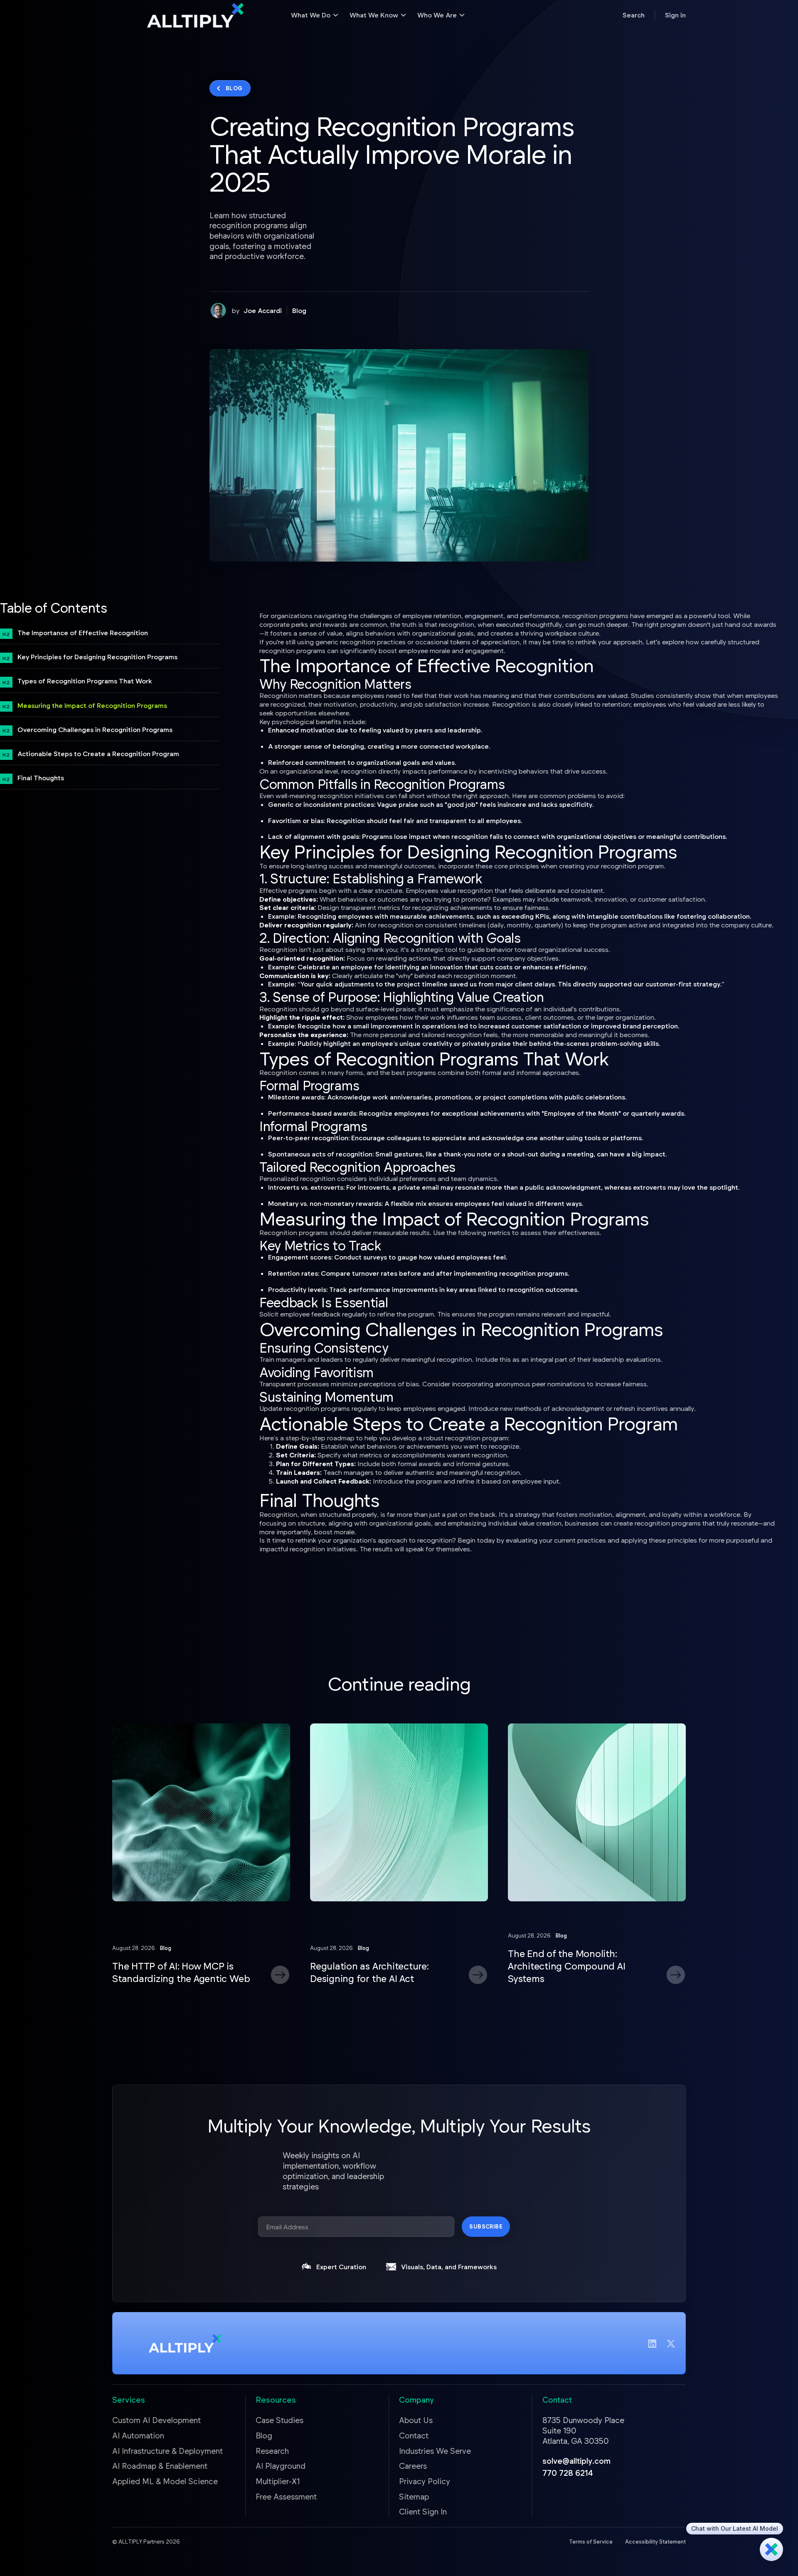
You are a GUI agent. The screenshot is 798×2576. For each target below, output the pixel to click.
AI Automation (138, 2435)
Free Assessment (286, 2496)
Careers (413, 2466)
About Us (416, 2420)
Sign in (675, 15)
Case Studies (280, 2420)
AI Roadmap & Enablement (160, 2466)
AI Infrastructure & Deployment (167, 2451)
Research (272, 2451)
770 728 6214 (568, 2473)
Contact (414, 2435)
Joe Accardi (263, 310)
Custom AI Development (156, 2420)
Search (634, 15)
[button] (315, 15)
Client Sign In (423, 2511)
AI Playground (281, 2466)
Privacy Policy (425, 2481)
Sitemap (414, 2496)
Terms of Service (591, 2541)
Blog (299, 310)
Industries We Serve (435, 2451)
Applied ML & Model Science (165, 2481)
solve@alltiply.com (576, 2461)
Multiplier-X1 (278, 2481)
